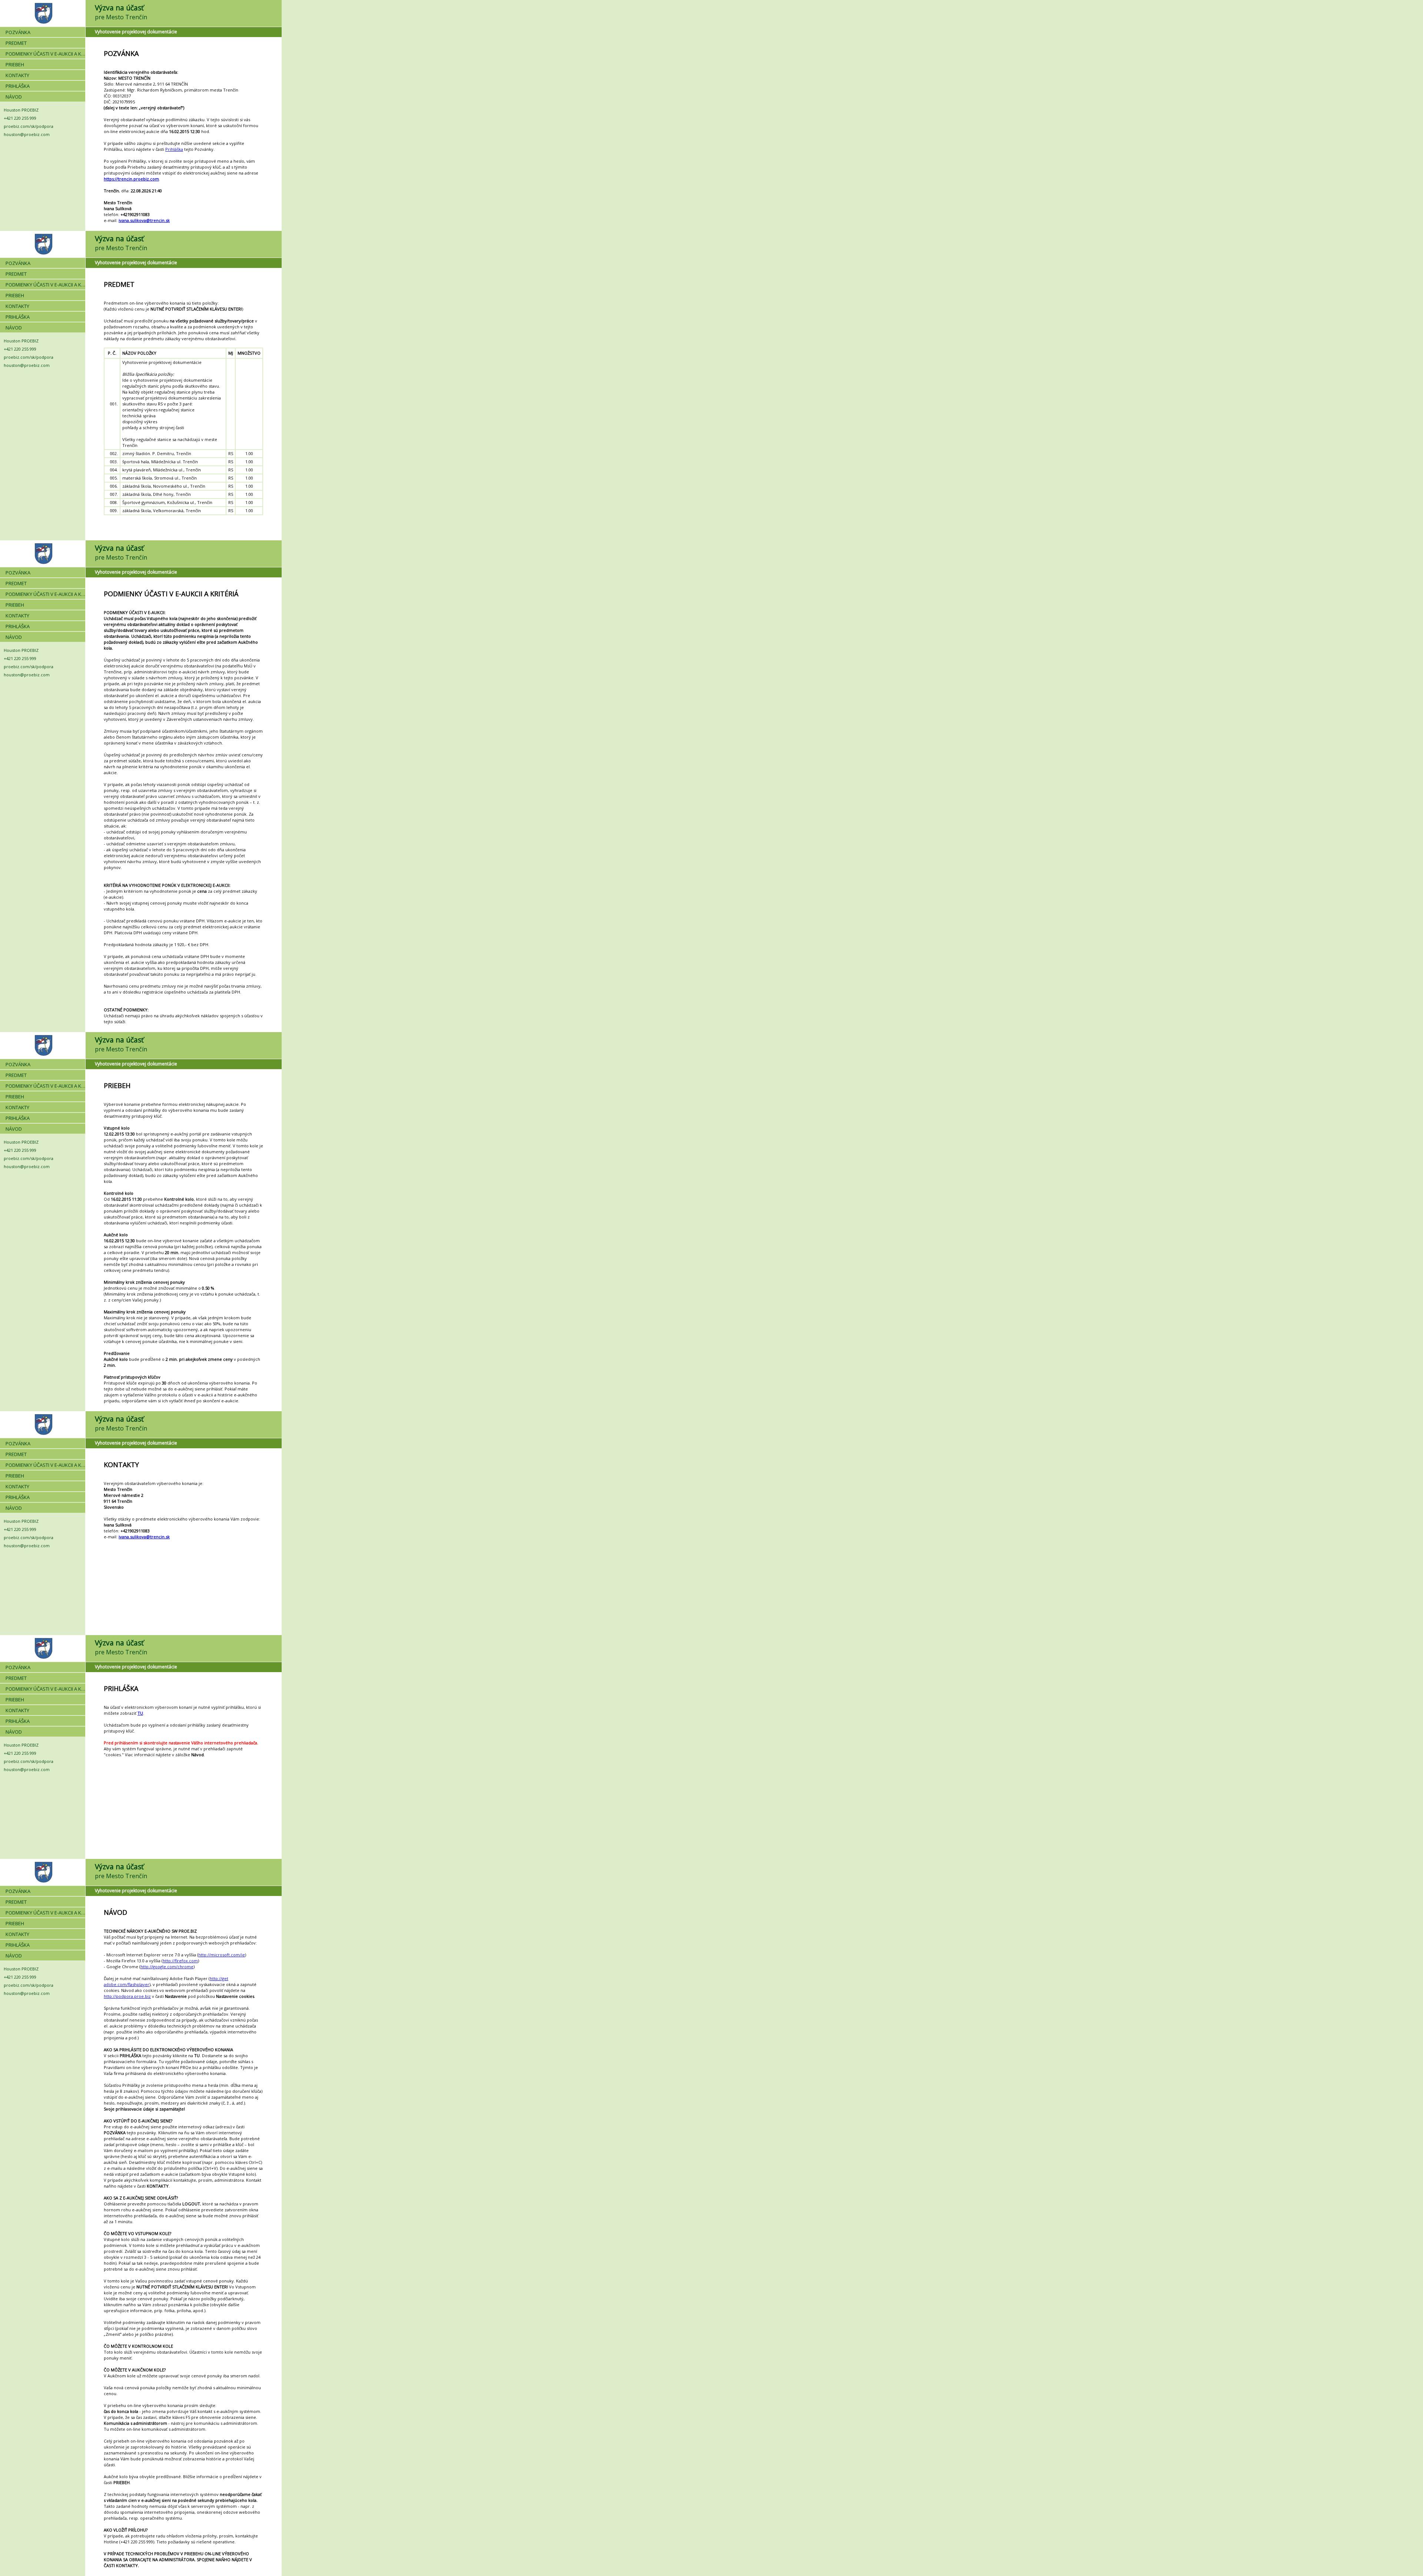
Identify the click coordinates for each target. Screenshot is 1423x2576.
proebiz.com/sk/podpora (29, 126)
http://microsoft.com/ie (222, 1955)
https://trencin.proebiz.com (131, 179)
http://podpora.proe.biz (127, 1996)
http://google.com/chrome (167, 1967)
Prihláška (174, 149)
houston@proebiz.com (27, 134)
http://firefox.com (180, 1961)
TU (140, 1713)
